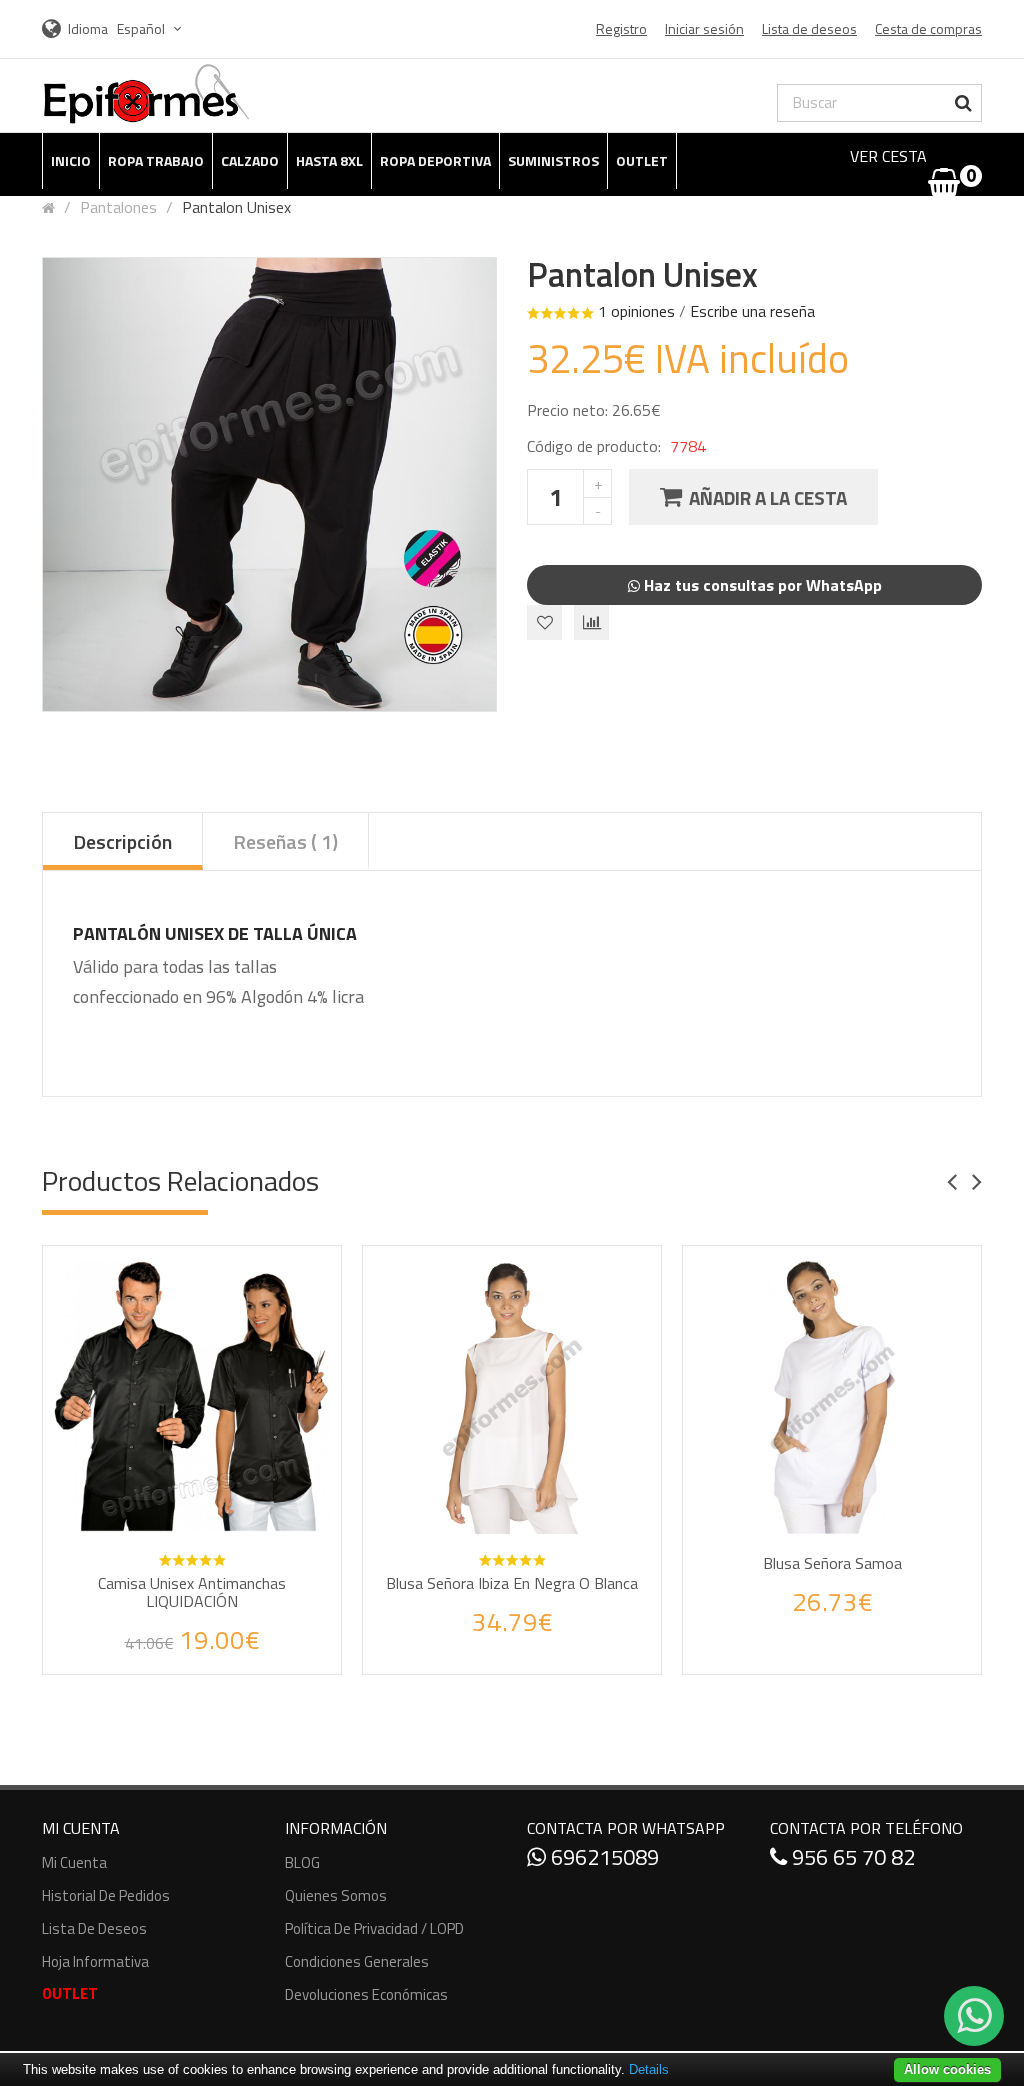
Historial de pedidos (106, 1895)
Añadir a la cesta (768, 497)
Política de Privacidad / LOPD (374, 1928)
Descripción (122, 841)
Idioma (88, 28)
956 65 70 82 (851, 1857)
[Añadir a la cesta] (200, 1558)
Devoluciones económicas (366, 1994)
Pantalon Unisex (236, 207)
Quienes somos (336, 1895)
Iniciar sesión (704, 28)
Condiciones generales (357, 1961)
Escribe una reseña (752, 311)
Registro (621, 28)
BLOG (302, 1862)
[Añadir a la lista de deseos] (173, 1642)
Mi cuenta (74, 1862)
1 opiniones (636, 311)
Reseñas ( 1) (285, 841)
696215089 (602, 1857)
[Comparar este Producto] (219, 1642)
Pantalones (118, 207)
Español (142, 28)
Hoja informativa (95, 1961)
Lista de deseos (94, 1928)
